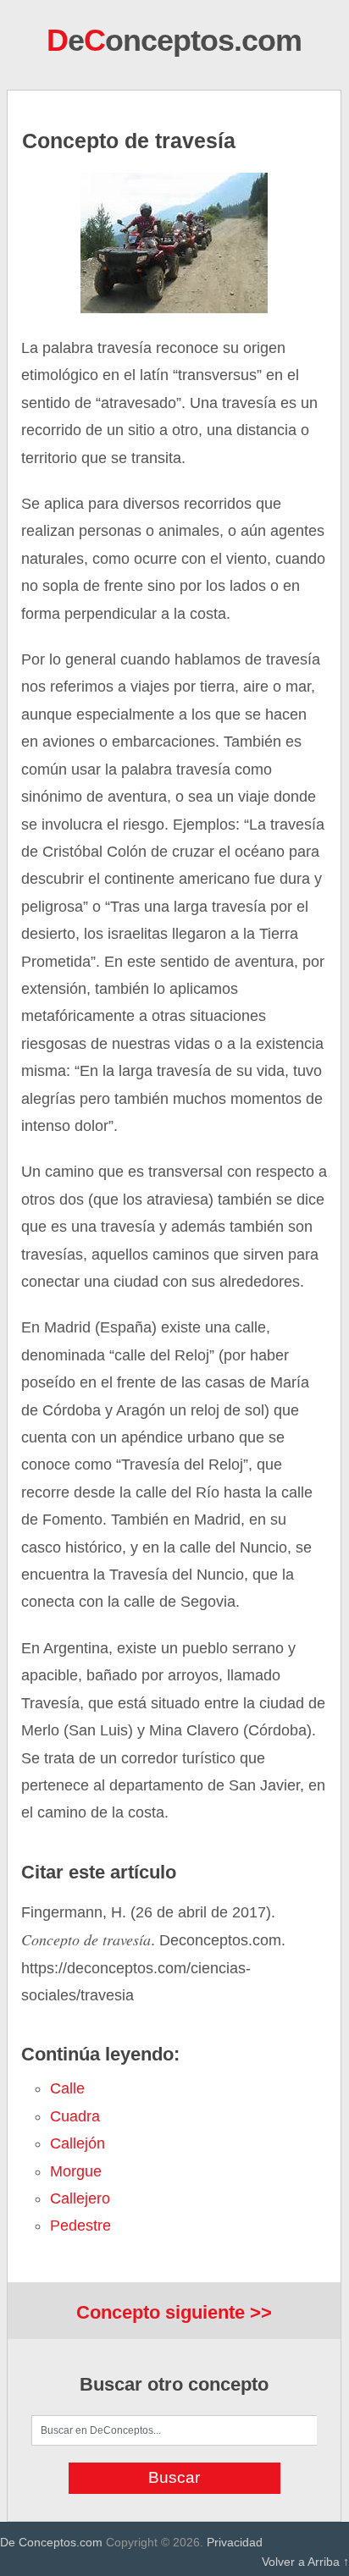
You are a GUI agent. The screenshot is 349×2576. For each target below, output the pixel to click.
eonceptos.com (174, 40)
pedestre (80, 2226)
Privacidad (235, 2542)
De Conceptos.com (51, 2542)
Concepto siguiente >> (174, 2312)
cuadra (75, 2116)
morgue (76, 2171)
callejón (78, 2143)
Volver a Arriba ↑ (305, 2562)
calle (67, 2088)
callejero (80, 2198)
